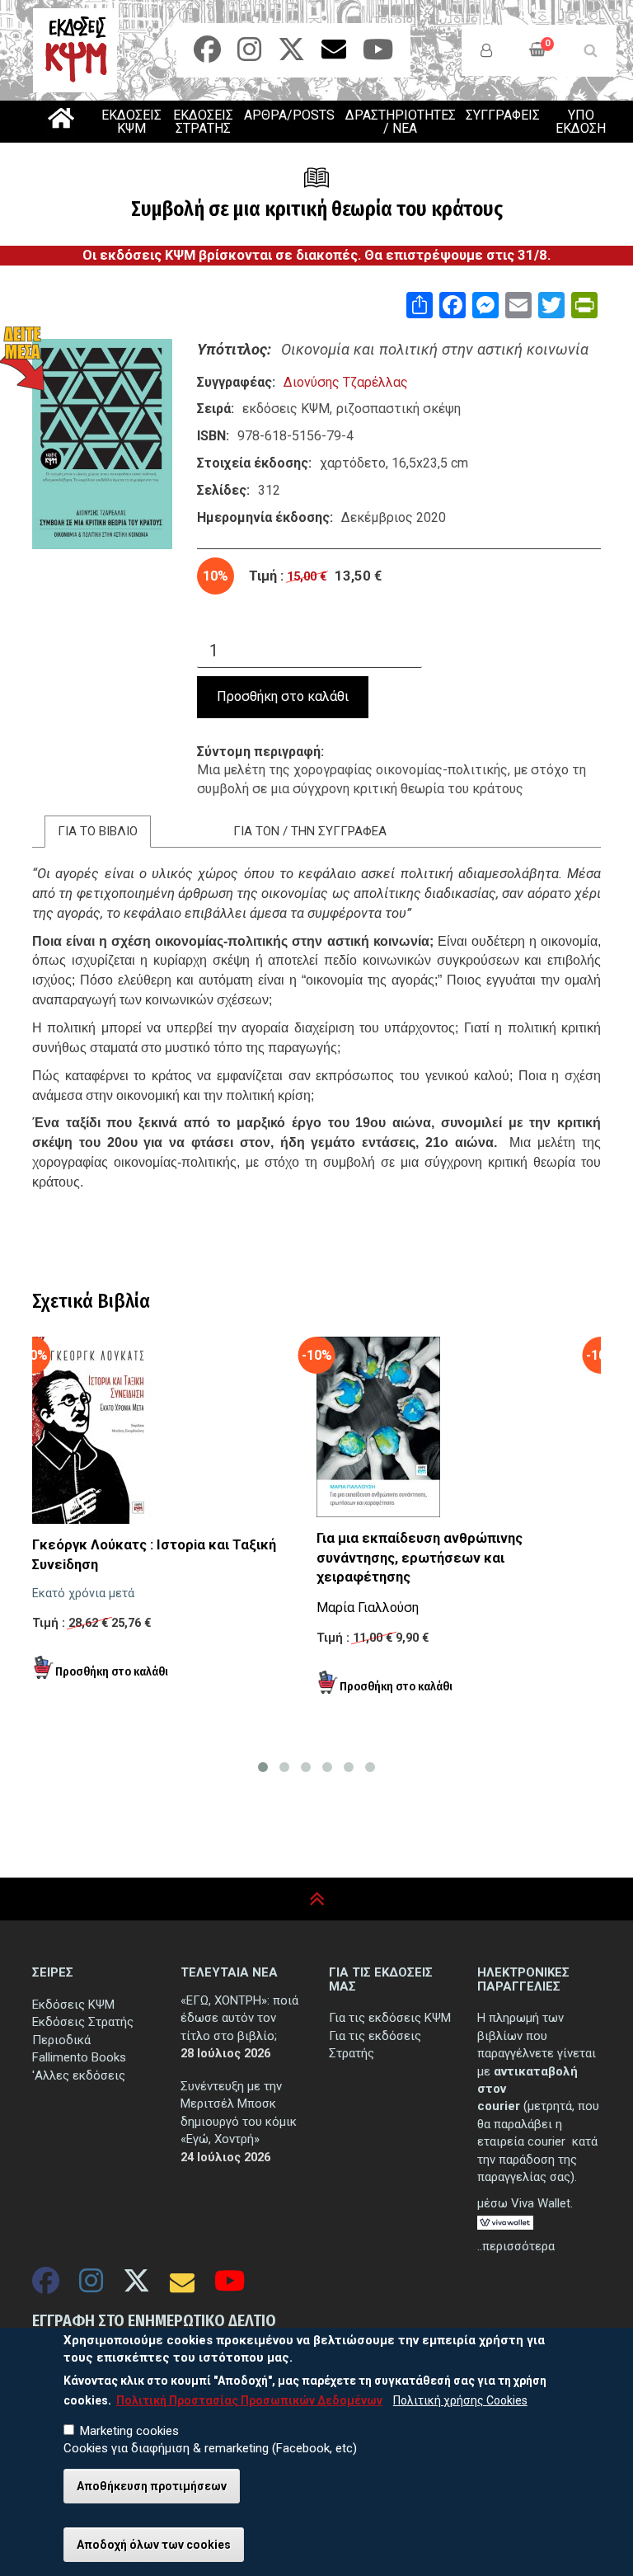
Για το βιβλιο (98, 831)
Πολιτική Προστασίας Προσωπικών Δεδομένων (249, 2400)
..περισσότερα (516, 2246)
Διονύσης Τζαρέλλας (346, 382)
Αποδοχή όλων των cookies (154, 2545)
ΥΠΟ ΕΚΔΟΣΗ (581, 122)
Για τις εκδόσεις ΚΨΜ (390, 2018)
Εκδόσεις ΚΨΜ (73, 2005)
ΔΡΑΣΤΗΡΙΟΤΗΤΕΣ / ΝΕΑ (401, 122)
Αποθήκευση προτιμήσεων (152, 2486)
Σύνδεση (486, 50)
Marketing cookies (129, 2431)
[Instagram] (249, 55)
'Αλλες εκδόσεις (79, 2075)
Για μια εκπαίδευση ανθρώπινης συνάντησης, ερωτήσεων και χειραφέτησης (420, 1558)
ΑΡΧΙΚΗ (61, 118)
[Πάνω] (317, 1899)
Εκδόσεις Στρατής (83, 2022)
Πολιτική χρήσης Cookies (460, 2400)
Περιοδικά (61, 2040)
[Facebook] (207, 55)
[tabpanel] (316, 1071)
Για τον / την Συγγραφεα (310, 831)
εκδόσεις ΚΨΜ (286, 409)
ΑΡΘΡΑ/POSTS (289, 115)
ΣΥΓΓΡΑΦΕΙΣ (503, 115)
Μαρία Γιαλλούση (368, 1608)
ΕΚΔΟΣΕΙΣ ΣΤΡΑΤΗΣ (203, 122)
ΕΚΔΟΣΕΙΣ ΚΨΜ (131, 122)
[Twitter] (291, 55)
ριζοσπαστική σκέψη (399, 409)
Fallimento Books (79, 2057)
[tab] (98, 832)
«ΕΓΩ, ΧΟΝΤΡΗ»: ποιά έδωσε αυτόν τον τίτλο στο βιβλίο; (239, 2018)
